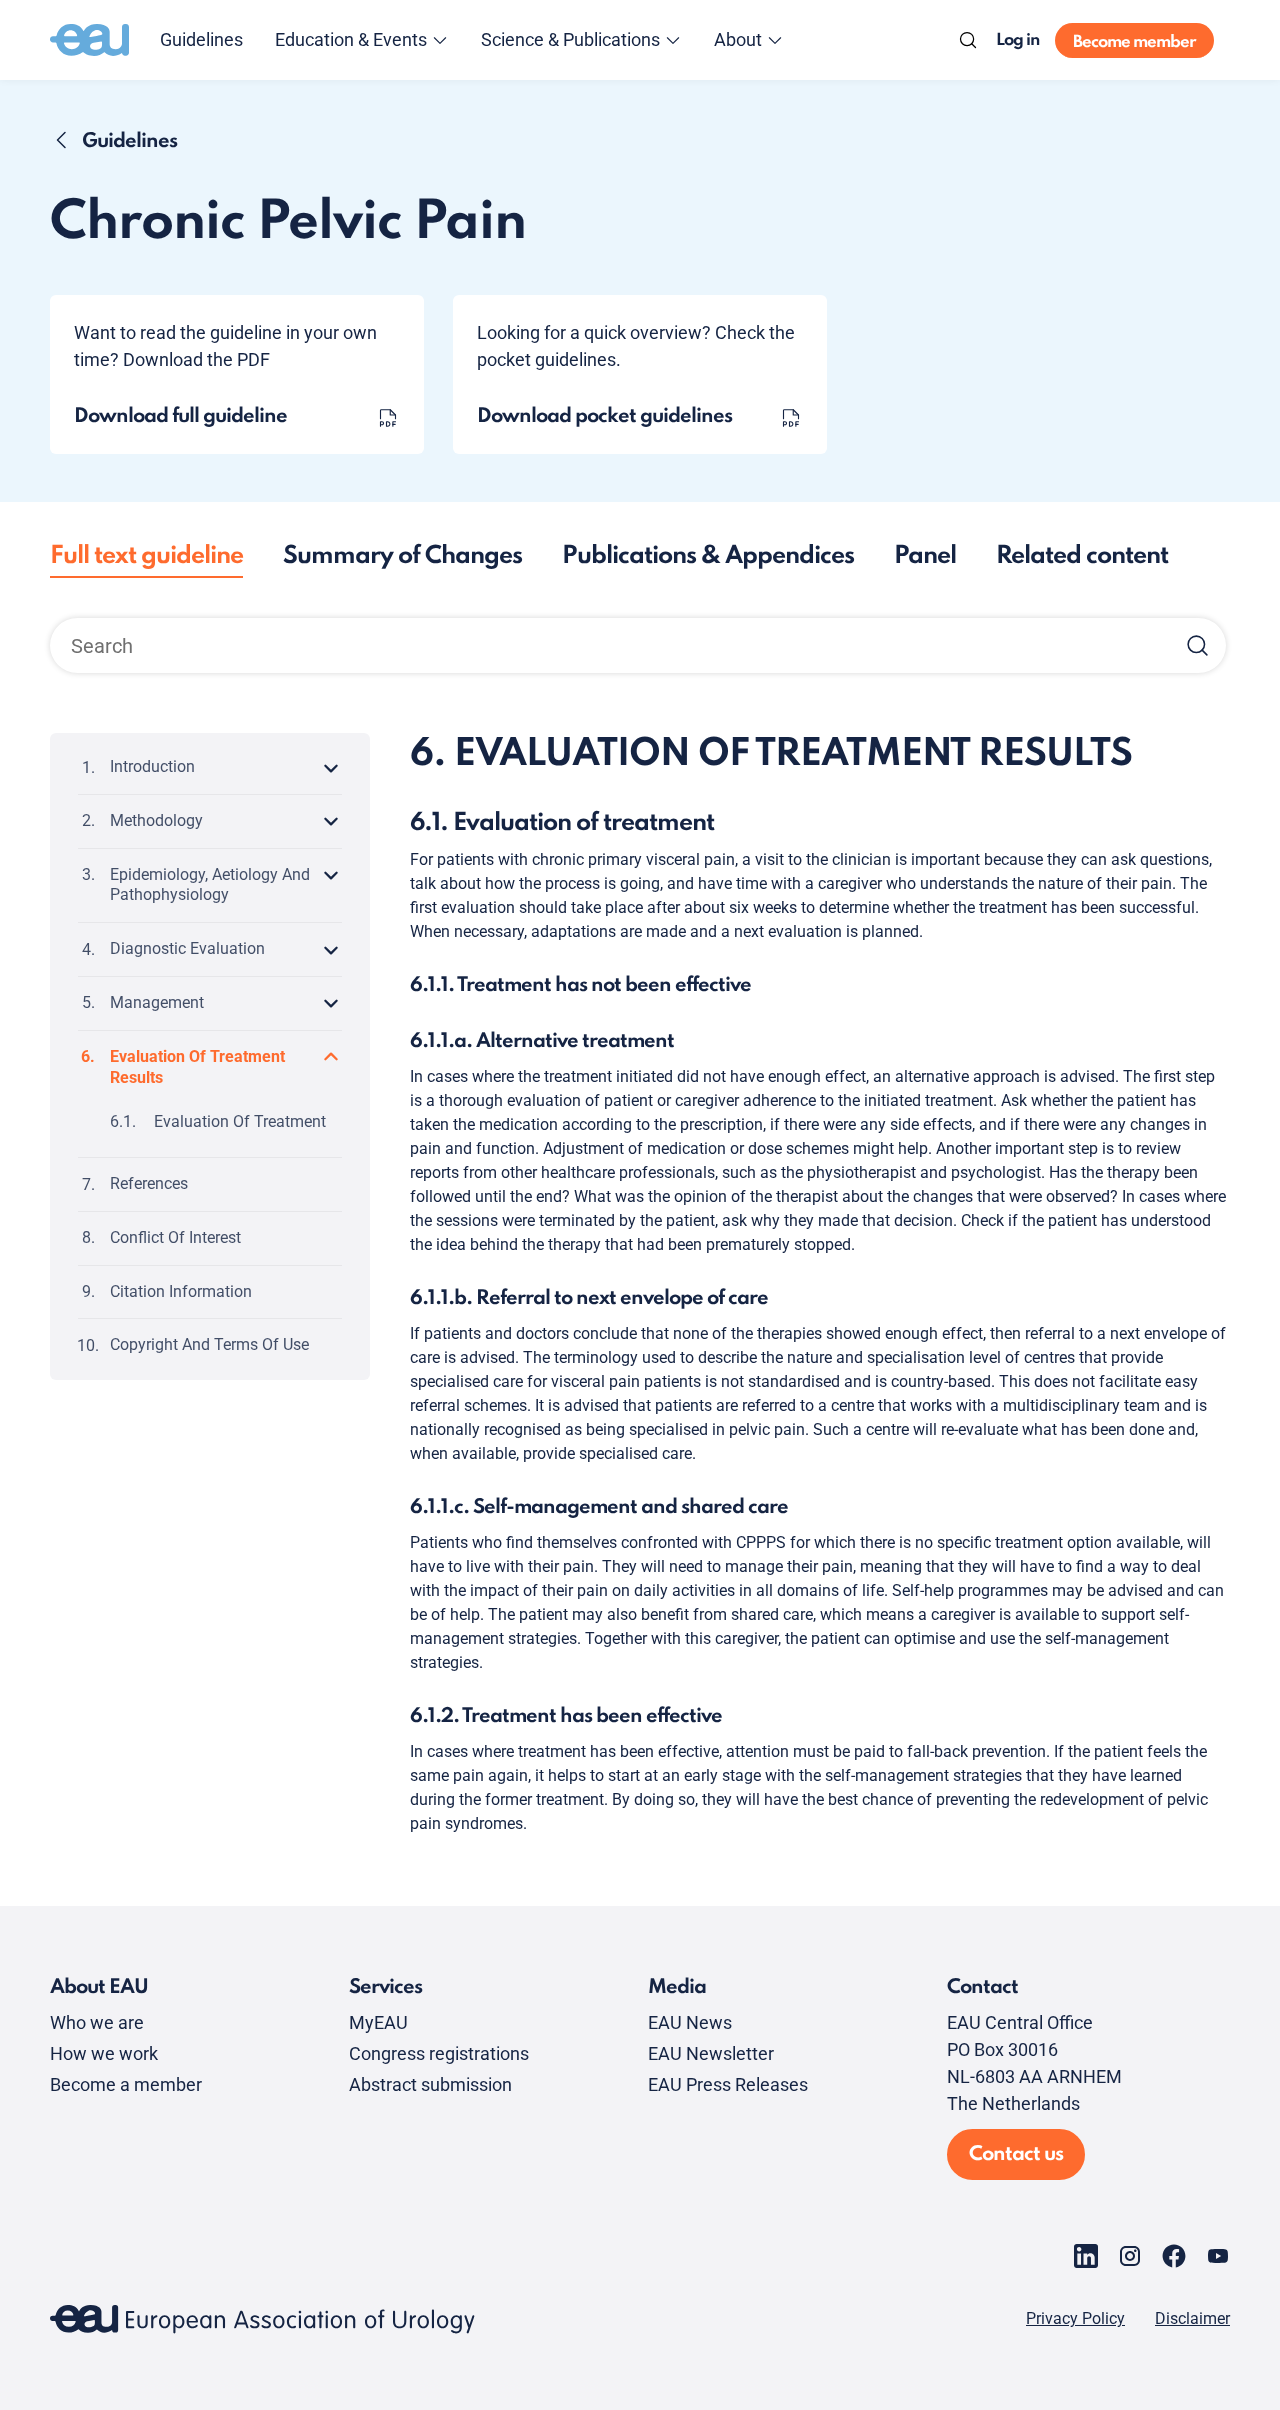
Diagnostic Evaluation (187, 948)
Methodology (156, 819)
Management (157, 1001)
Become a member (126, 2084)
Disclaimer (1192, 2319)
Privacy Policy (1075, 2319)
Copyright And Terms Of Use (209, 1344)
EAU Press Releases (728, 2084)
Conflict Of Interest (175, 1236)
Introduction (152, 766)
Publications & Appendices (708, 556)
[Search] (968, 40)
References (149, 1183)
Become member (1134, 42)
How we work (104, 2053)
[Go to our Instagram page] (1130, 2256)
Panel (925, 556)
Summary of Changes (402, 556)
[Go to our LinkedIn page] (1086, 2256)
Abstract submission (430, 2084)
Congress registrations (439, 2053)
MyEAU (378, 2022)
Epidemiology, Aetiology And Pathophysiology (210, 884)
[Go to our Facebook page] (1174, 2256)
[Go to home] (90, 40)
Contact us (1016, 2155)
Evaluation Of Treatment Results (197, 1066)
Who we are (97, 2022)
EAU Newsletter (711, 2053)
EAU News (690, 2022)
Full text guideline (146, 556)
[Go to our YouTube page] (1218, 2256)
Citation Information (181, 1290)
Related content (1082, 556)
